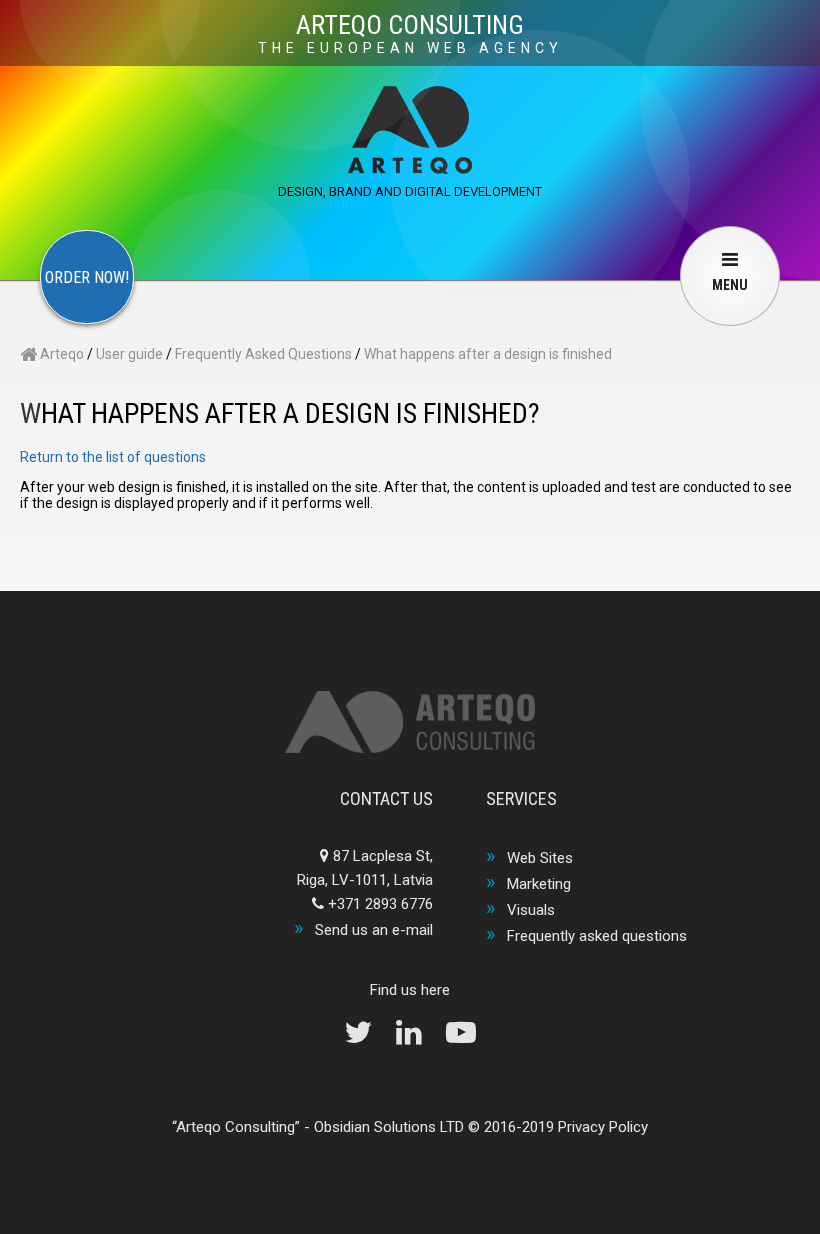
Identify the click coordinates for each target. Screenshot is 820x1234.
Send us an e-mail (374, 930)
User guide (129, 354)
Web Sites (540, 858)
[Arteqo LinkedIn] (419, 1038)
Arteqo (60, 354)
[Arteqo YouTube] (461, 1038)
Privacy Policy (603, 1127)
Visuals (531, 910)
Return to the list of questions (113, 457)
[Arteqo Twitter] (368, 1038)
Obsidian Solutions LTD (389, 1127)
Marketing (539, 884)
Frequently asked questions (597, 936)
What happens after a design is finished (488, 354)
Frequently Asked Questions (263, 354)
